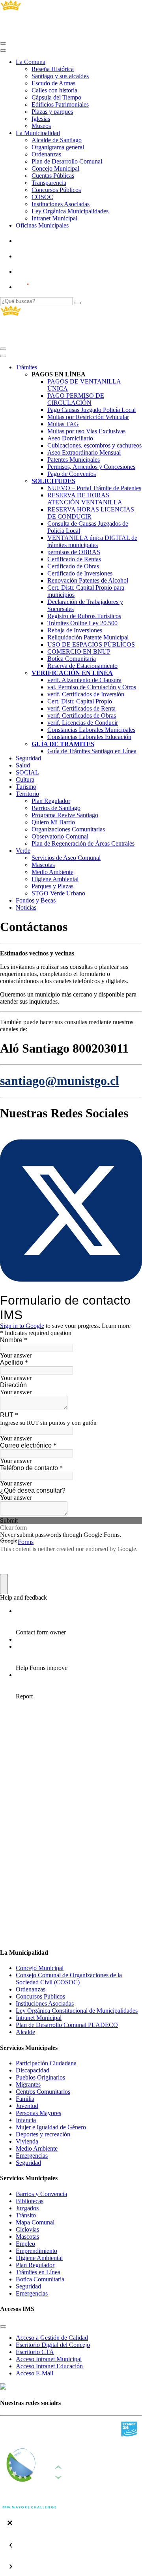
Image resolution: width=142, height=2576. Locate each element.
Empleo (25, 2244)
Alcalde (25, 2032)
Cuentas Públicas (53, 176)
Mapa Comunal (35, 2222)
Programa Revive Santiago (65, 815)
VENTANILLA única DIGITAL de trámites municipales (92, 541)
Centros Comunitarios (43, 2092)
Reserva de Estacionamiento (82, 666)
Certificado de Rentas (74, 559)
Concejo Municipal (55, 168)
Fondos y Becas (36, 900)
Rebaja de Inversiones (75, 630)
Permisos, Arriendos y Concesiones (91, 467)
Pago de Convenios (72, 474)
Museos (41, 126)
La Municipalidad (38, 133)
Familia (25, 2099)
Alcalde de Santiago (57, 140)
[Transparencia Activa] (41, 272)
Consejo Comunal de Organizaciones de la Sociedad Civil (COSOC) (69, 1979)
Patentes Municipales (74, 460)
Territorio (27, 794)
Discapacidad (33, 2070)
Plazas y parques (52, 112)
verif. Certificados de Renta (81, 708)
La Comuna (31, 62)
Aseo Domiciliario (70, 438)
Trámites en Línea (38, 2272)
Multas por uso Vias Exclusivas (86, 431)
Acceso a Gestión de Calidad (52, 2338)
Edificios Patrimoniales (60, 104)
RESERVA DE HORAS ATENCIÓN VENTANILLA (85, 499)
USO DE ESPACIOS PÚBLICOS (91, 644)
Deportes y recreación (43, 2134)
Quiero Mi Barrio (53, 822)
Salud (23, 765)
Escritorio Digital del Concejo (53, 2345)
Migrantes (28, 2084)
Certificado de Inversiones (80, 573)
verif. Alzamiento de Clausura (84, 680)
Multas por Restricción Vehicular (88, 417)
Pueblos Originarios (40, 2077)
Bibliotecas (30, 2201)
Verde (23, 851)
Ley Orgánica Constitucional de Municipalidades (77, 2011)
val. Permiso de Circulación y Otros (92, 687)
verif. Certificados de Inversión (86, 694)
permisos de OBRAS (74, 552)
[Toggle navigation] (3, 43)
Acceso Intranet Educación (49, 2366)
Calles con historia (54, 90)
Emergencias (32, 2156)
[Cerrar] (3, 51)
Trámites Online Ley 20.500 (82, 623)
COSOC (42, 197)
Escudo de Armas (53, 83)
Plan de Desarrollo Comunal (67, 161)
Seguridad (28, 758)
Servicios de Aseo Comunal (66, 858)
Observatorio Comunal (60, 836)
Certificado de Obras (73, 566)
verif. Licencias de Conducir (83, 723)
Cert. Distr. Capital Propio (80, 701)
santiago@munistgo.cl (60, 1081)
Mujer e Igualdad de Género (51, 2127)
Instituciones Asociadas (61, 204)
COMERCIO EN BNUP (79, 652)
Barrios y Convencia (41, 2194)
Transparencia (49, 183)
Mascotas (43, 865)
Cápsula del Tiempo (56, 97)
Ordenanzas (46, 154)
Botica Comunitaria (40, 2279)
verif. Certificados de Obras (82, 715)
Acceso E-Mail (35, 2373)
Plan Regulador (51, 801)
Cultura (25, 779)
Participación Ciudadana (46, 2063)
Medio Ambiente (52, 872)
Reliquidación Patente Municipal (88, 637)
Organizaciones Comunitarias (68, 829)
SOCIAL (27, 772)
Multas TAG (63, 424)
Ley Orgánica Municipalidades (70, 211)
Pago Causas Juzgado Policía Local (92, 410)
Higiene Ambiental (55, 879)
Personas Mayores (38, 2113)
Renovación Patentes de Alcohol (88, 580)
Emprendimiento (36, 2251)
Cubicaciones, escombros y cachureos (94, 445)
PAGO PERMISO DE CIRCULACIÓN (76, 399)
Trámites (26, 367)
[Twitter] (71, 1289)
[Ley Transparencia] (42, 256)
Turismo (26, 787)
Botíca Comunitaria (72, 659)
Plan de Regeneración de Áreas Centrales (83, 843)
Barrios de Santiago (56, 808)
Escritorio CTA (35, 2352)
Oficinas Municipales (42, 225)
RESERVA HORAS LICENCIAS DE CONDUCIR (91, 513)
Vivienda (27, 2141)
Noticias (26, 907)
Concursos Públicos (56, 190)
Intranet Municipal (54, 218)
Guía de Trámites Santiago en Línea (92, 751)
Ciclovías (27, 2229)
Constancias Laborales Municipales (91, 730)
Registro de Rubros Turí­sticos (84, 616)
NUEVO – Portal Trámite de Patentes (94, 488)
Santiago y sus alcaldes (60, 76)
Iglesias (41, 119)
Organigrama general (58, 147)
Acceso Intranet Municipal (49, 2359)
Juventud (27, 2106)
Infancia (26, 2120)
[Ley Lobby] (42, 241)
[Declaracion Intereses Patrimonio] (45, 287)
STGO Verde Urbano (58, 893)
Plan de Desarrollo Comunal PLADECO (67, 2025)
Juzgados (27, 2208)
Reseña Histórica (53, 69)
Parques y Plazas (52, 886)
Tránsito (26, 2215)
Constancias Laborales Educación (89, 737)
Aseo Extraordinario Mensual (84, 452)
